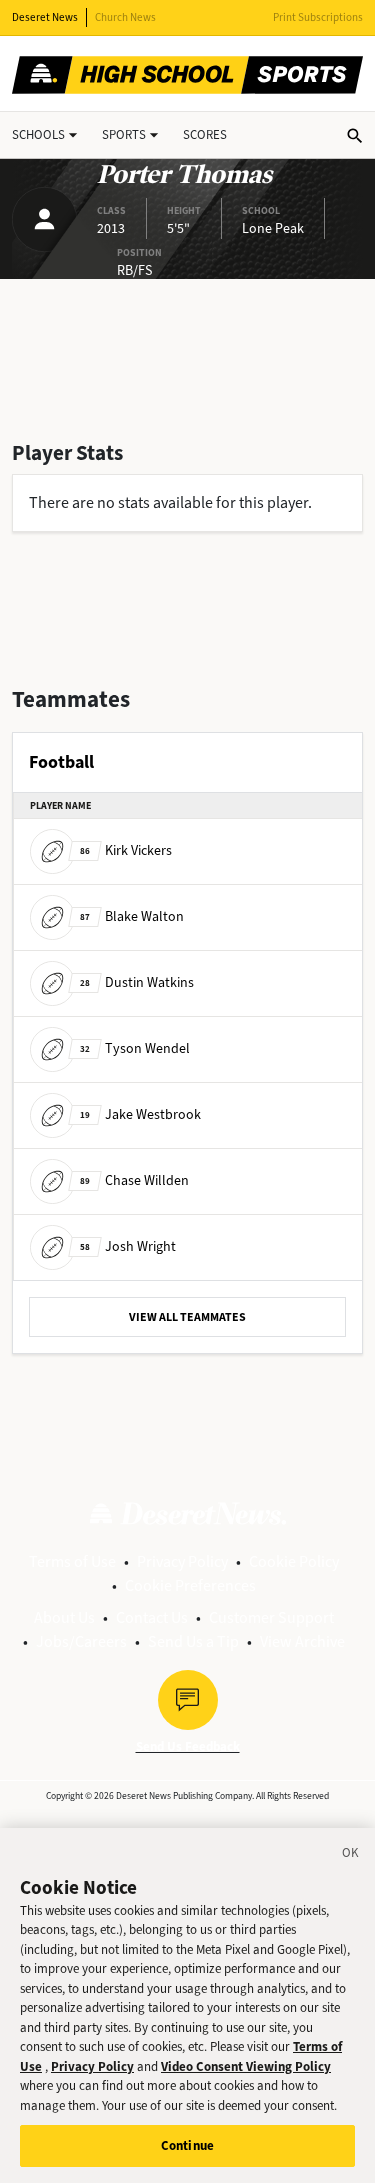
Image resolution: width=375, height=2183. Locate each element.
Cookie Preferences (190, 1585)
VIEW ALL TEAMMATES (187, 1317)
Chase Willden (134, 1180)
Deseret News (45, 17)
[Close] (351, 1856)
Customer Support (271, 1617)
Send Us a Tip (193, 1641)
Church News (125, 17)
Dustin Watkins (137, 982)
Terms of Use (72, 1561)
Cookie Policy (294, 1561)
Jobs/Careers (81, 1641)
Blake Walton (132, 916)
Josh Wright (128, 1246)
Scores (205, 134)
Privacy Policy (182, 1561)
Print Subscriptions (318, 17)
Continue (187, 2145)
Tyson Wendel (135, 1048)
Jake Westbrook (140, 1114)
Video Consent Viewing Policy (246, 2066)
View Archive (302, 1641)
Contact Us (152, 1617)
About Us (64, 1617)
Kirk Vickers (126, 850)
